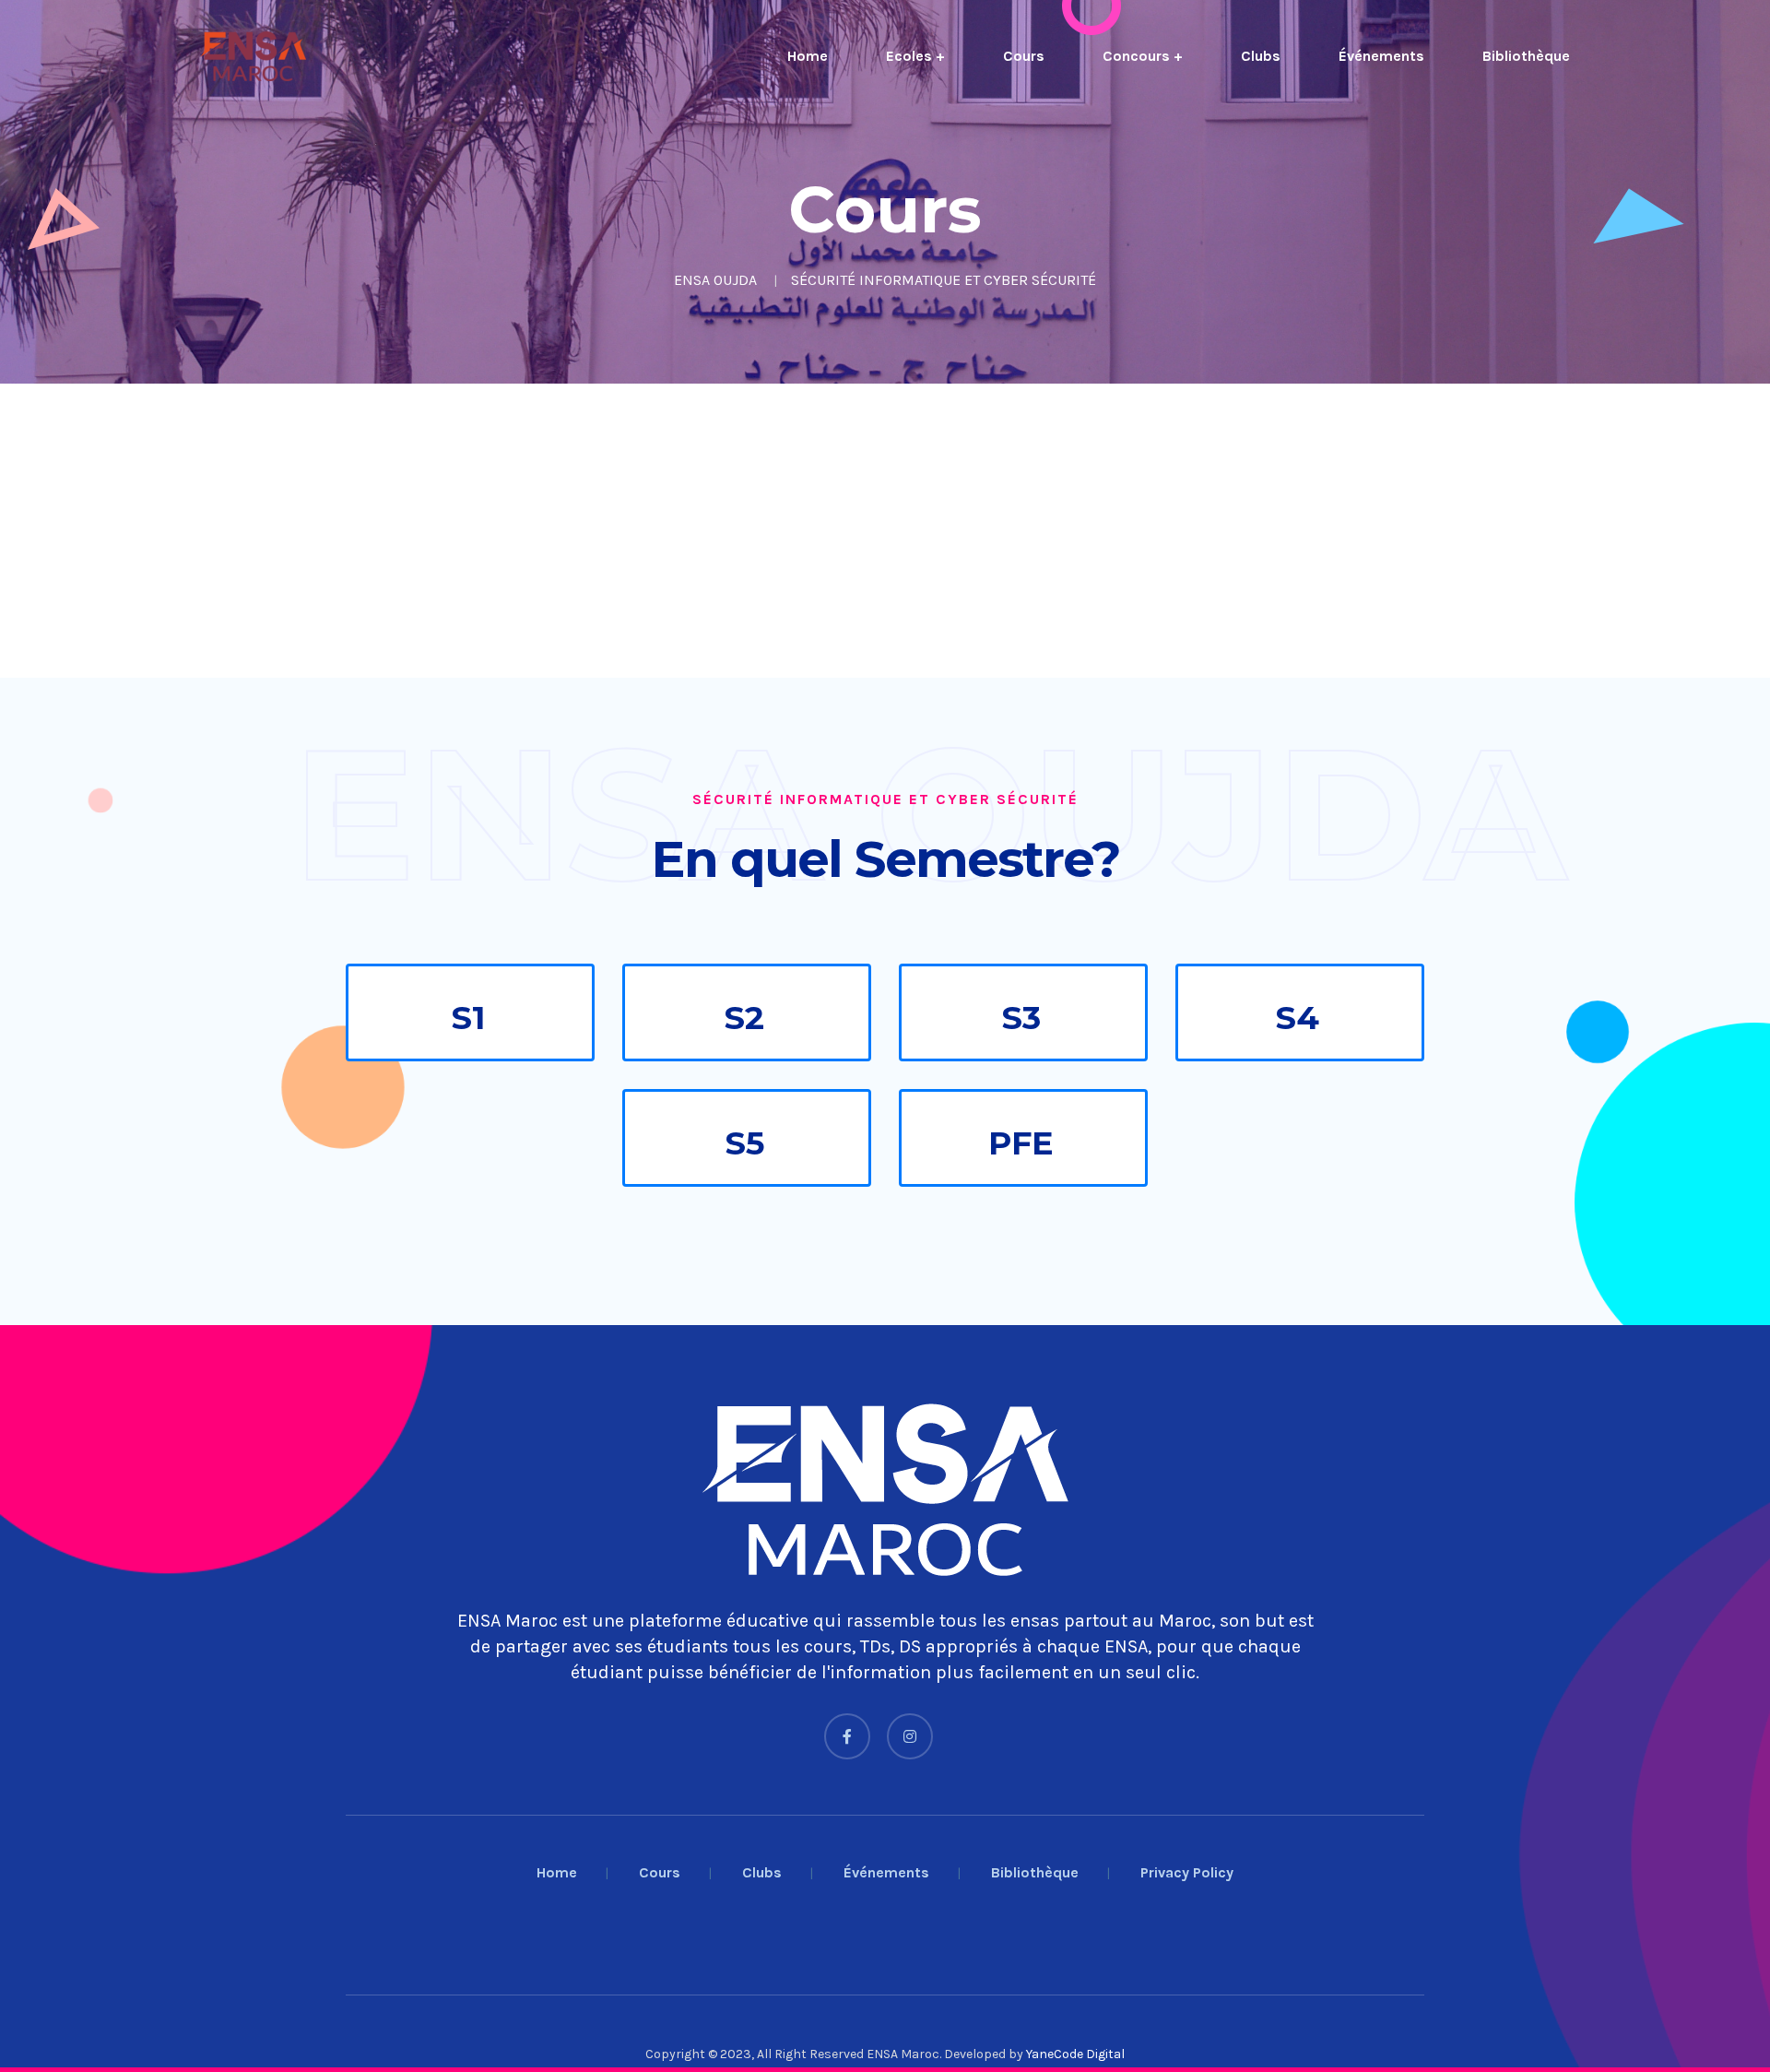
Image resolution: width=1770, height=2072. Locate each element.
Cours (1024, 56)
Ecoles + (915, 56)
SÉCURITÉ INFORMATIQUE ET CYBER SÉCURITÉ (944, 280)
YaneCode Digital (1075, 2054)
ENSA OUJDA (715, 280)
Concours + (1143, 56)
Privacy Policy (1187, 1872)
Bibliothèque (1526, 56)
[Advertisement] (553, 531)
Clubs (1261, 56)
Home (808, 56)
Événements (1381, 56)
